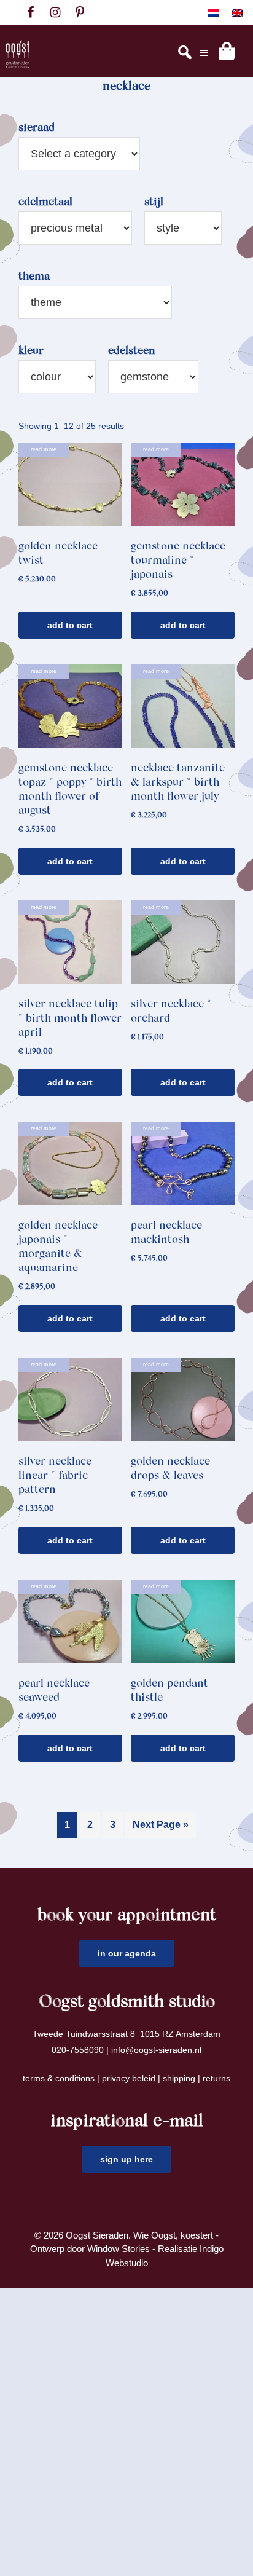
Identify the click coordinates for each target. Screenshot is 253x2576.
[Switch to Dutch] (214, 13)
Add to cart (70, 625)
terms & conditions (59, 2078)
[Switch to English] (237, 13)
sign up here (126, 2159)
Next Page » (161, 1825)
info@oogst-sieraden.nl (156, 2050)
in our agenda (127, 1953)
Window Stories (119, 2249)
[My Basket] (227, 51)
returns (216, 2078)
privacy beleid (129, 2078)
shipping (179, 2078)
